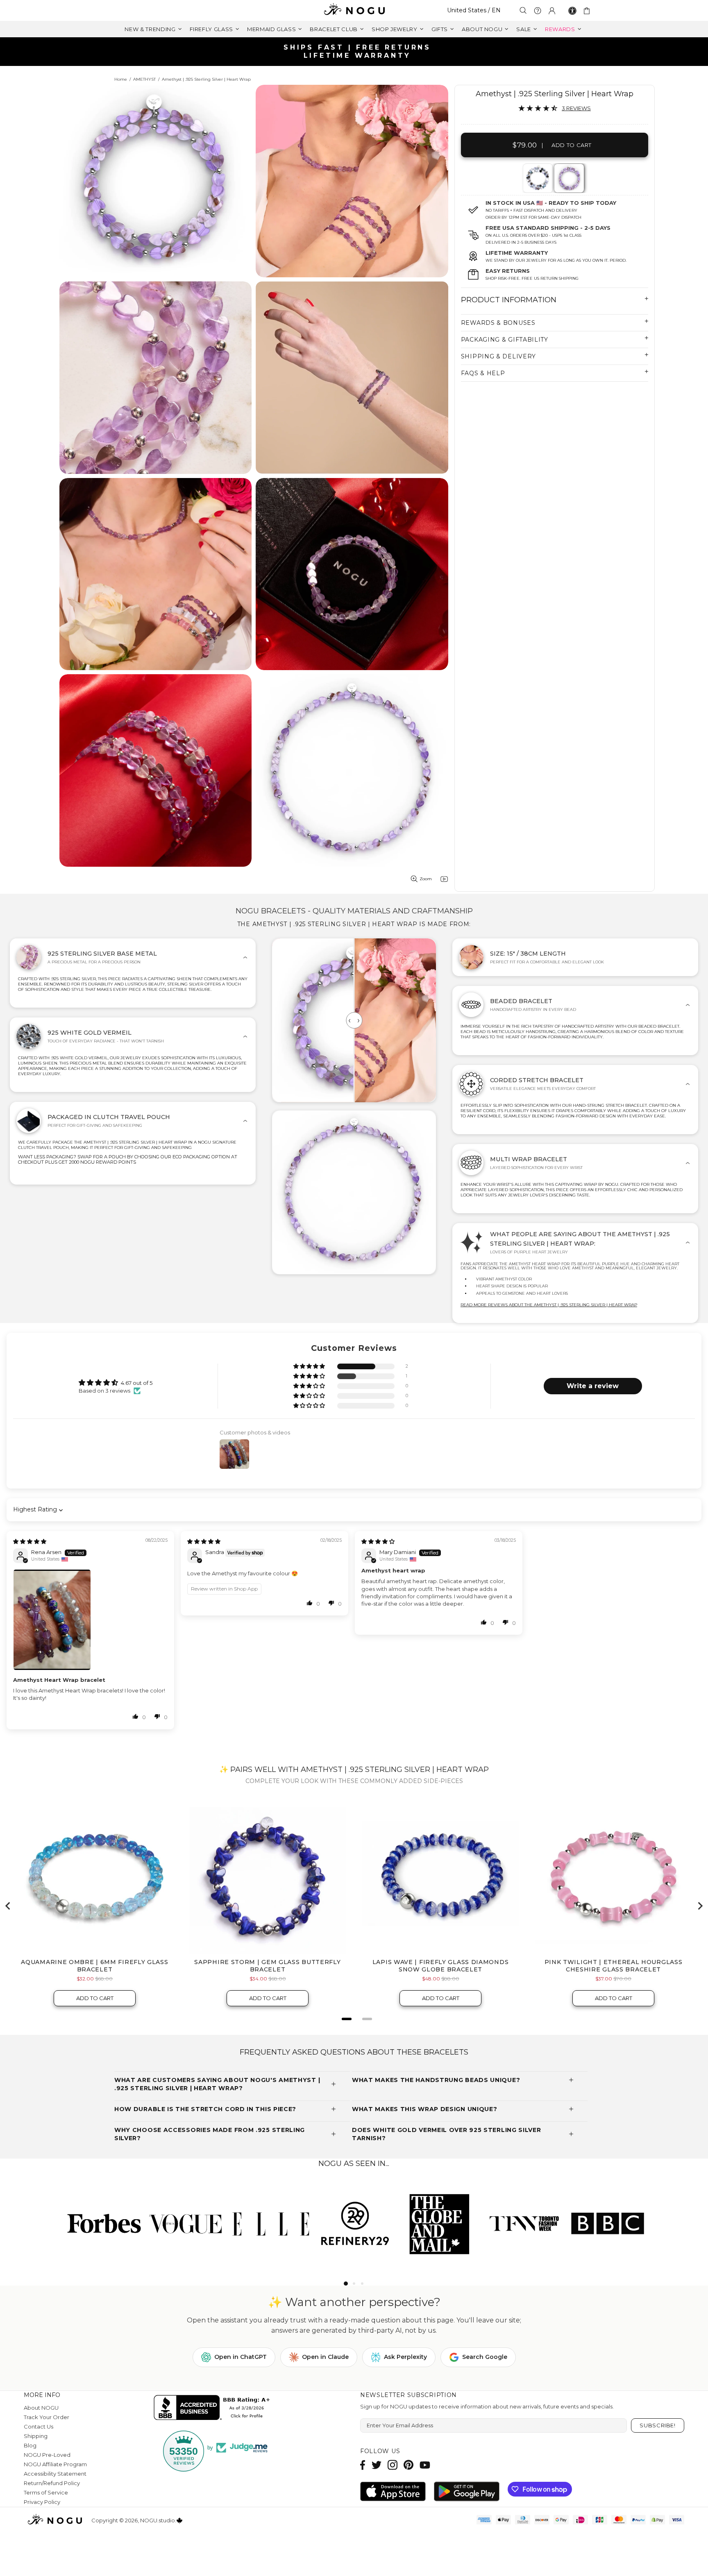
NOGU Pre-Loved (47, 2455)
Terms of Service (46, 2492)
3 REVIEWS (576, 108)
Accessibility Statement (55, 2474)
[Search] (523, 10)
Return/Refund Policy (52, 2483)
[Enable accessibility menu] (572, 11)
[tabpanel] (538, 178)
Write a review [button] (593, 1386)
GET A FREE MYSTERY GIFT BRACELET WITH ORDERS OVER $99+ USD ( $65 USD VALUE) (357, 51)
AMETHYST (144, 79)
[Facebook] (363, 2465)
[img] (30, 1541)
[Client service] (538, 11)
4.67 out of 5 (137, 1383)
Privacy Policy (42, 2502)
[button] (310, 1367)
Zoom (426, 879)
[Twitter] (377, 2465)
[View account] (552, 11)
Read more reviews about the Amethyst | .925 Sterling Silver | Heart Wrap (549, 1305)
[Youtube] (425, 2465)
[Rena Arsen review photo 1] (90, 1620)
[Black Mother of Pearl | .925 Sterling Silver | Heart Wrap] (537, 178)
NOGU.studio (354, 10)
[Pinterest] (408, 2465)
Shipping (36, 2436)
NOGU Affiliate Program (55, 2464)
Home (121, 79)
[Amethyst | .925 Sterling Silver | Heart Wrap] (569, 178)
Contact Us (39, 2426)
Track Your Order (47, 2417)
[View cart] (588, 11)
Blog (30, 2445)
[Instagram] (393, 2465)
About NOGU (41, 2408)
